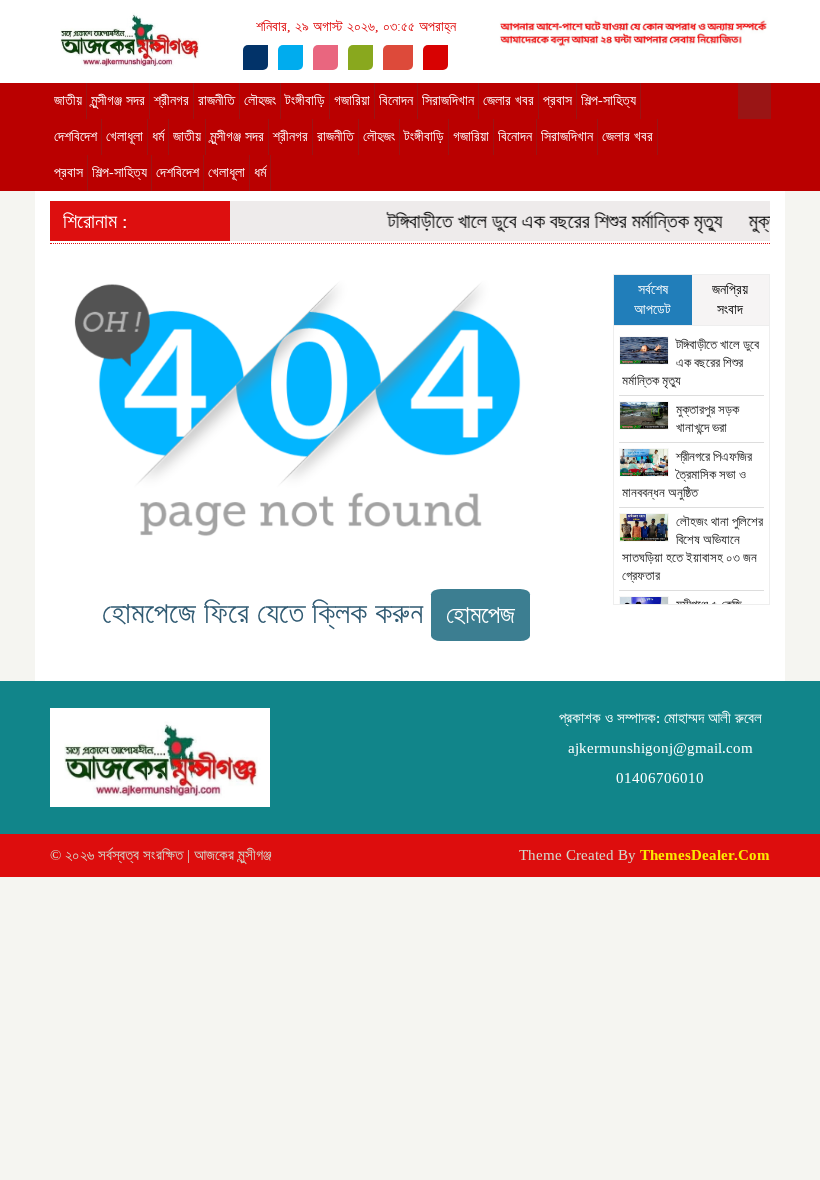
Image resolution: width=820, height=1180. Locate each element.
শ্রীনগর (171, 100)
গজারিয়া (352, 100)
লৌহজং (260, 100)
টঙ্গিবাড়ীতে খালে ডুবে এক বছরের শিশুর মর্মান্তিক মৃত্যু (547, 221)
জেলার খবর (508, 100)
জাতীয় (68, 100)
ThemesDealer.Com (705, 855)
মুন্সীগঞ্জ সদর (118, 100)
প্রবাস (557, 100)
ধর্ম (158, 136)
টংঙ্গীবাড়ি (305, 100)
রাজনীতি (216, 100)
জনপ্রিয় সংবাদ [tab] (730, 299)
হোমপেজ (480, 614)
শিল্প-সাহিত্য (608, 100)
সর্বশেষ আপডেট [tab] (652, 299)
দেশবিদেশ (75, 136)
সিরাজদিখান (448, 100)
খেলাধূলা (124, 136)
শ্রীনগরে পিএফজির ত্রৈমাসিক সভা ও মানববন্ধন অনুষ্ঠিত (687, 474)
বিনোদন (396, 100)
